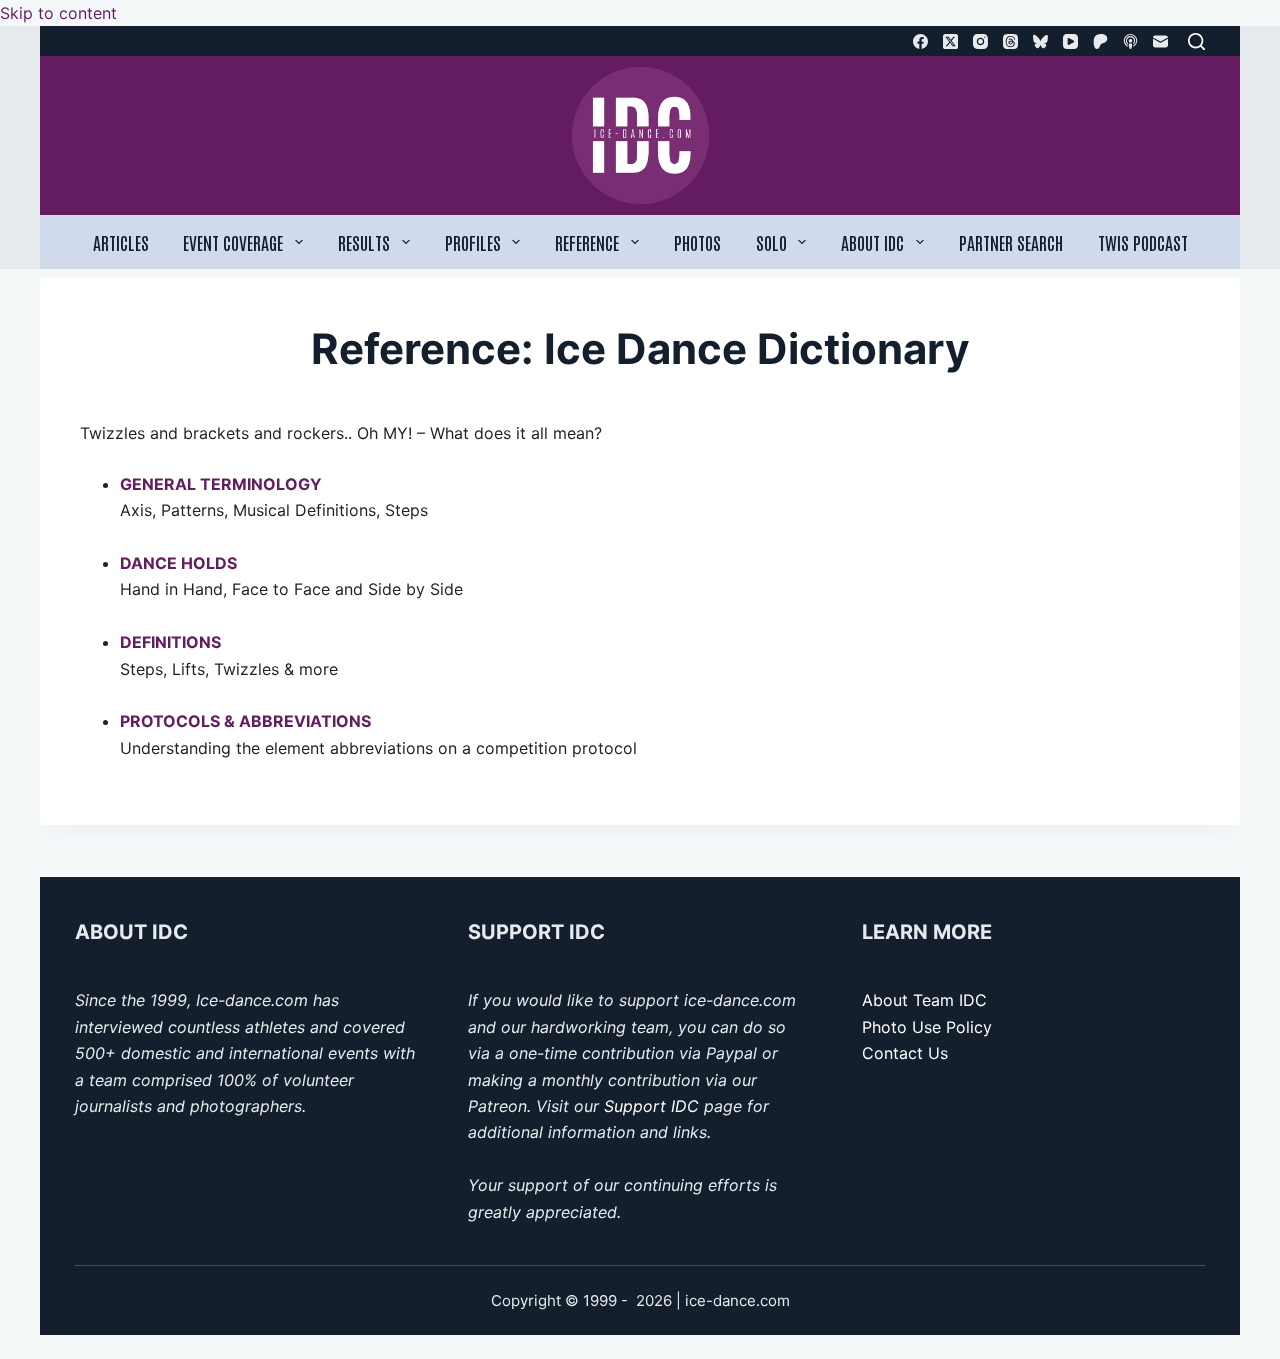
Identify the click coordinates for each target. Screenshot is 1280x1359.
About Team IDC (924, 1000)
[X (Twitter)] (950, 41)
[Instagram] (980, 41)
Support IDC (651, 1106)
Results (364, 242)
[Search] (1196, 41)
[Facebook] (920, 41)
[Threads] (1010, 41)
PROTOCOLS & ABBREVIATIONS (245, 721)
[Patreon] (1100, 41)
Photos (697, 242)
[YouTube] (1070, 41)
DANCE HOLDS (178, 563)
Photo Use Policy (927, 1027)
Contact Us (905, 1053)
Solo (771, 242)
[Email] (1160, 41)
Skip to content (58, 13)
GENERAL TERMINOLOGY (221, 484)
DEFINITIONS (170, 642)
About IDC (872, 242)
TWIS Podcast (1143, 242)
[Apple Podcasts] (1130, 41)
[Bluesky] (1040, 41)
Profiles (473, 242)
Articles (121, 242)
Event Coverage (233, 242)
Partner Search (1011, 242)
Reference (587, 242)
